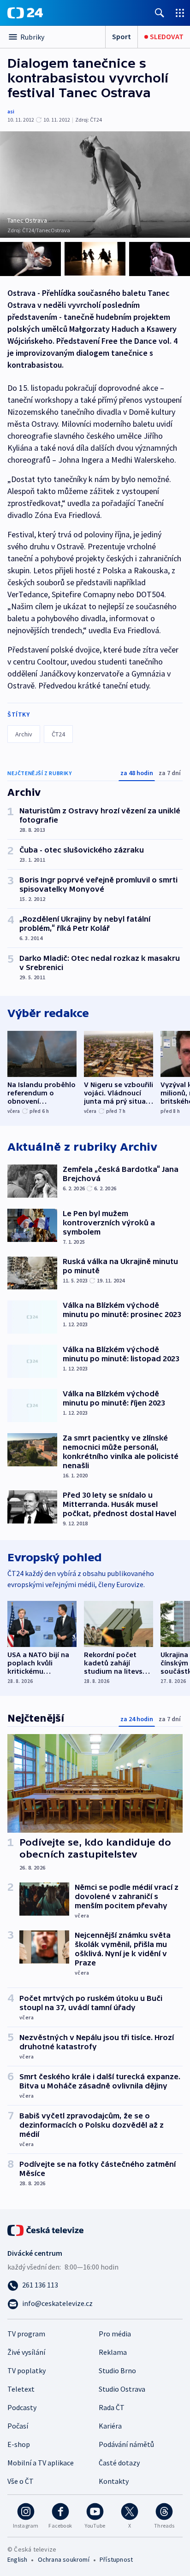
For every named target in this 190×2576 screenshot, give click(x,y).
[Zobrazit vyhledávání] (160, 13)
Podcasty (22, 2407)
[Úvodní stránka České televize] (46, 2229)
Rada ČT (112, 2407)
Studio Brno (117, 2370)
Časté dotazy (119, 2463)
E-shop (19, 2444)
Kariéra (110, 2426)
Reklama (113, 2352)
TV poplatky (27, 2370)
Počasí (18, 2426)
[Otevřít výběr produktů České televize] (180, 13)
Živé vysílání (26, 2352)
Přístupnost (116, 2559)
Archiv (24, 734)
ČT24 (58, 734)
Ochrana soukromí (64, 2559)
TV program (26, 2334)
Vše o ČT (21, 2481)
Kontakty (114, 2481)
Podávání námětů (126, 2444)
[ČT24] (25, 13)
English (17, 2559)
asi (11, 111)
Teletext (21, 2389)
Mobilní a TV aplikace (41, 2463)
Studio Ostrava (122, 2389)
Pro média (115, 2334)
